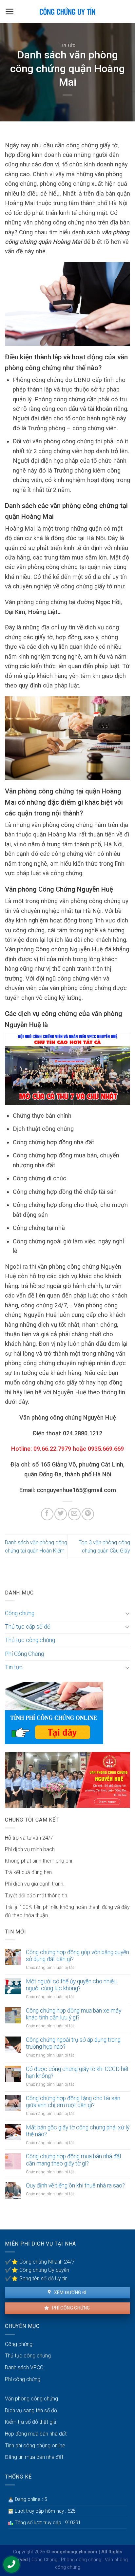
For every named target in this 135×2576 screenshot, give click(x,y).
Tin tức (68, 45)
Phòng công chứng (81, 2560)
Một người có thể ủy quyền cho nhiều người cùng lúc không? (71, 1985)
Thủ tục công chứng (30, 1640)
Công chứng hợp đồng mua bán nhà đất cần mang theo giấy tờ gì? (74, 2160)
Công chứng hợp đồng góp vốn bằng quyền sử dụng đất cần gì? (77, 1956)
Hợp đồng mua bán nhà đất (36, 2434)
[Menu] (10, 11)
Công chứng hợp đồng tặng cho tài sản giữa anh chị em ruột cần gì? (73, 2102)
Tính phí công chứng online (35, 2446)
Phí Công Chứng (24, 1654)
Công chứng (20, 1613)
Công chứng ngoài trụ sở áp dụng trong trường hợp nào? (73, 2043)
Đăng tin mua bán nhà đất (34, 2457)
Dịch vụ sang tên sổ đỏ (31, 2410)
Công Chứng (44, 2560)
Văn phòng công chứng (31, 2399)
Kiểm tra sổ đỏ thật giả (31, 2422)
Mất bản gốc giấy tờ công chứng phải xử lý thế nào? (78, 2131)
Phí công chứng (70, 2308)
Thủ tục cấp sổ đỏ (28, 1627)
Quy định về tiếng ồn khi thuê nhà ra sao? (75, 2185)
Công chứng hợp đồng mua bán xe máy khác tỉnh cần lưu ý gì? (74, 2014)
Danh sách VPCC (24, 2367)
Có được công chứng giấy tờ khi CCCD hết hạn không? (77, 2072)
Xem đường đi (69, 2292)
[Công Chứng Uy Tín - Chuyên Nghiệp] (68, 11)
